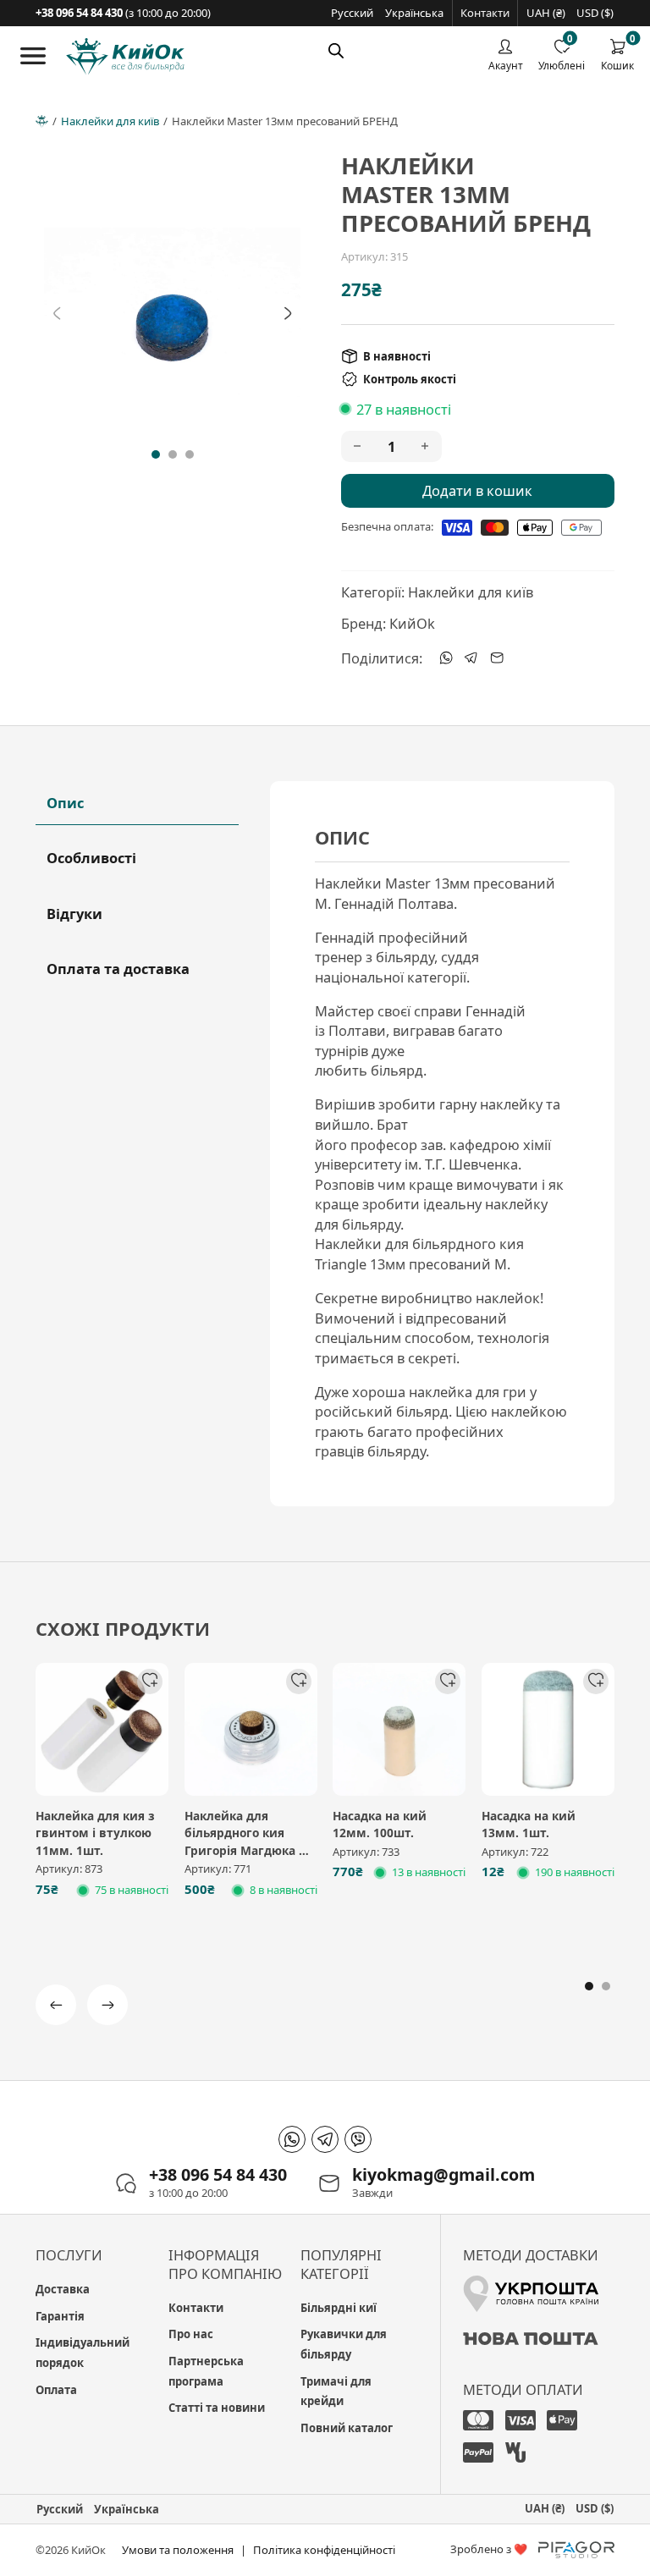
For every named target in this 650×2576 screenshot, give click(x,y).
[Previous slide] (57, 314)
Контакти (485, 13)
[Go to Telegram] (325, 2139)
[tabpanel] (442, 1144)
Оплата (56, 2390)
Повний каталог (347, 2428)
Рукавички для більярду (344, 2344)
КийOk (412, 623)
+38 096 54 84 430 (218, 2175)
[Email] (497, 658)
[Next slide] (288, 314)
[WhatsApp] (446, 658)
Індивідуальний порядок (83, 2353)
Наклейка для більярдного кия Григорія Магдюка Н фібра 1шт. (246, 1842)
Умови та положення (178, 2550)
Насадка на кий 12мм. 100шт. (380, 1825)
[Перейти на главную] (125, 57)
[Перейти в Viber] (358, 2139)
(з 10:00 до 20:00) (123, 13)
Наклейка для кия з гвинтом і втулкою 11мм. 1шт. (95, 1833)
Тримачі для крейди (336, 2392)
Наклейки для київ (110, 121)
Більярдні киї (339, 2308)
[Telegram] (471, 658)
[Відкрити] (33, 56)
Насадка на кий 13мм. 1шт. (529, 1825)
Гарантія (60, 2316)
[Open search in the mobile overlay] (336, 50)
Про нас (191, 2334)
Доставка (63, 2289)
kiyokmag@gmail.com (443, 2175)
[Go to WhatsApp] (292, 2139)
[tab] (156, 454)
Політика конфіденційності (324, 2550)
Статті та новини (217, 2408)
